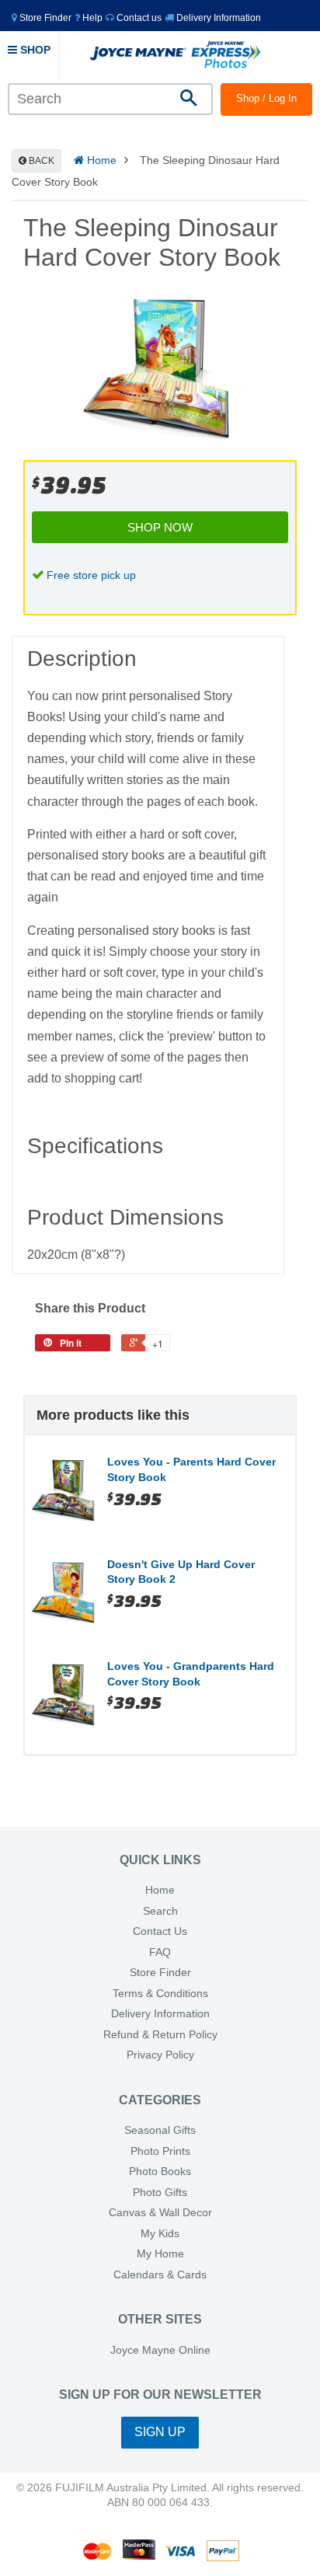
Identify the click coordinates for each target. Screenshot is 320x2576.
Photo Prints (160, 2151)
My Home (160, 2254)
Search (160, 1911)
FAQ (160, 1952)
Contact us (138, 18)
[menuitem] (42, 17)
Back (40, 161)
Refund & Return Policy (160, 2035)
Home (100, 160)
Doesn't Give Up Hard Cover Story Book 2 (181, 1572)
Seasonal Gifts (160, 2130)
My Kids (160, 2234)
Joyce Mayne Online (160, 2350)
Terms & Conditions (160, 1994)
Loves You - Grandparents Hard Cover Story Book (191, 1674)
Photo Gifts (160, 2193)
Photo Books (160, 2172)
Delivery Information (217, 18)
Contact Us (160, 1931)
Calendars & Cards (160, 2275)
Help (91, 18)
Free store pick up (91, 575)
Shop (34, 50)
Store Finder (160, 1973)
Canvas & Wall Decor (160, 2213)
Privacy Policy (160, 2055)
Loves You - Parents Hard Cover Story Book (191, 1469)
